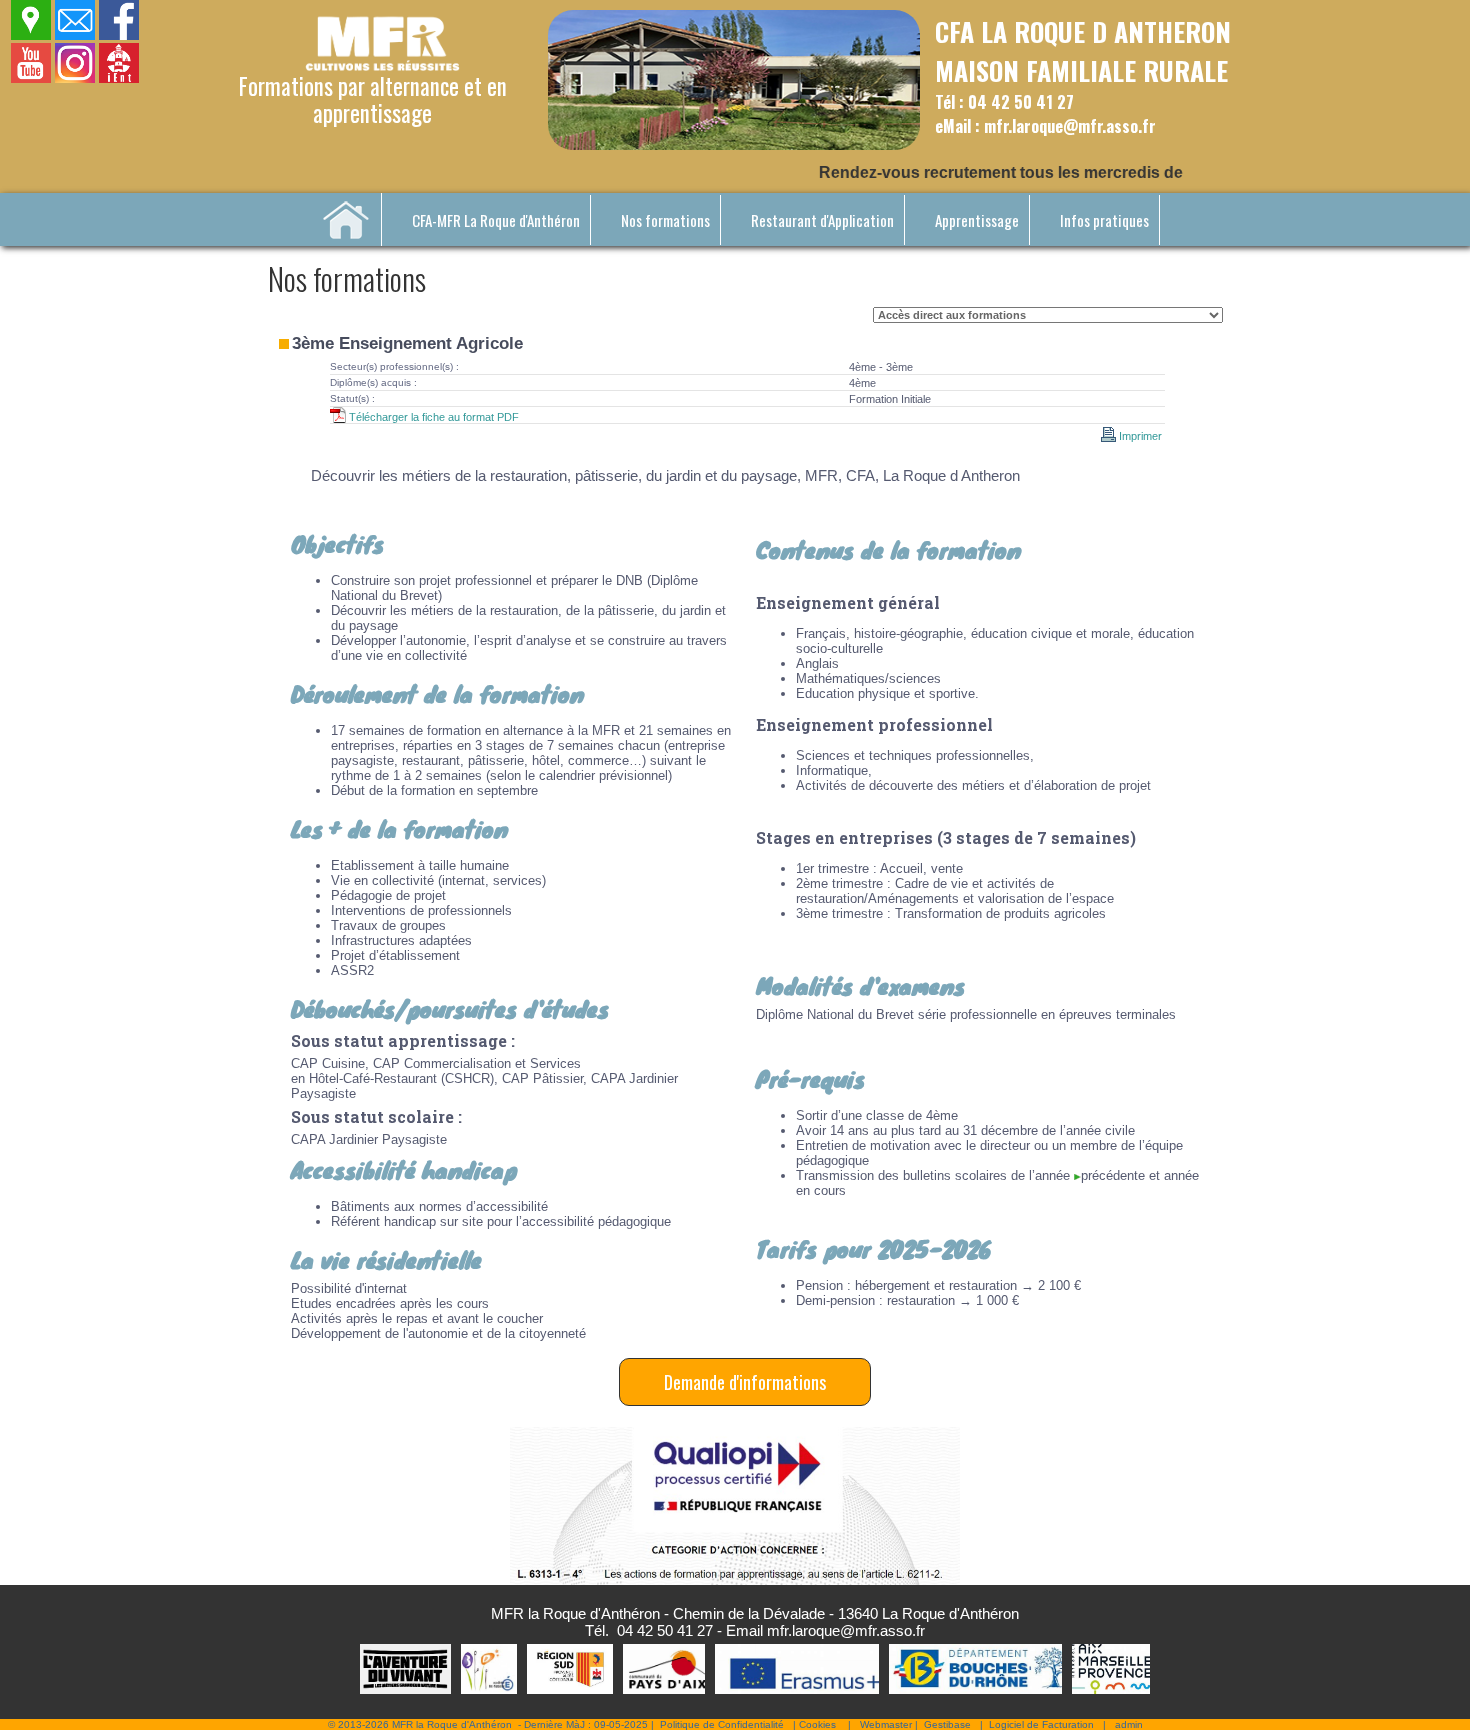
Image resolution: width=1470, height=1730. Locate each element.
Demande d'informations (745, 1382)
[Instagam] (75, 78)
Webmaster (886, 1724)
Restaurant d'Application (822, 220)
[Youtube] (31, 78)
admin (1129, 1724)
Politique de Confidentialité (722, 1724)
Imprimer (1140, 436)
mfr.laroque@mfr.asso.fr (846, 1630)
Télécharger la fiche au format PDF (432, 417)
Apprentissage (977, 220)
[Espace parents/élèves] (119, 78)
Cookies (817, 1724)
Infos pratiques (1104, 220)
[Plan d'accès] (31, 35)
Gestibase (947, 1724)
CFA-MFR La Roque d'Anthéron (496, 220)
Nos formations (665, 220)
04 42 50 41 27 (665, 1630)
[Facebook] (119, 35)
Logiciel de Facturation (1041, 1724)
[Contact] (75, 35)
